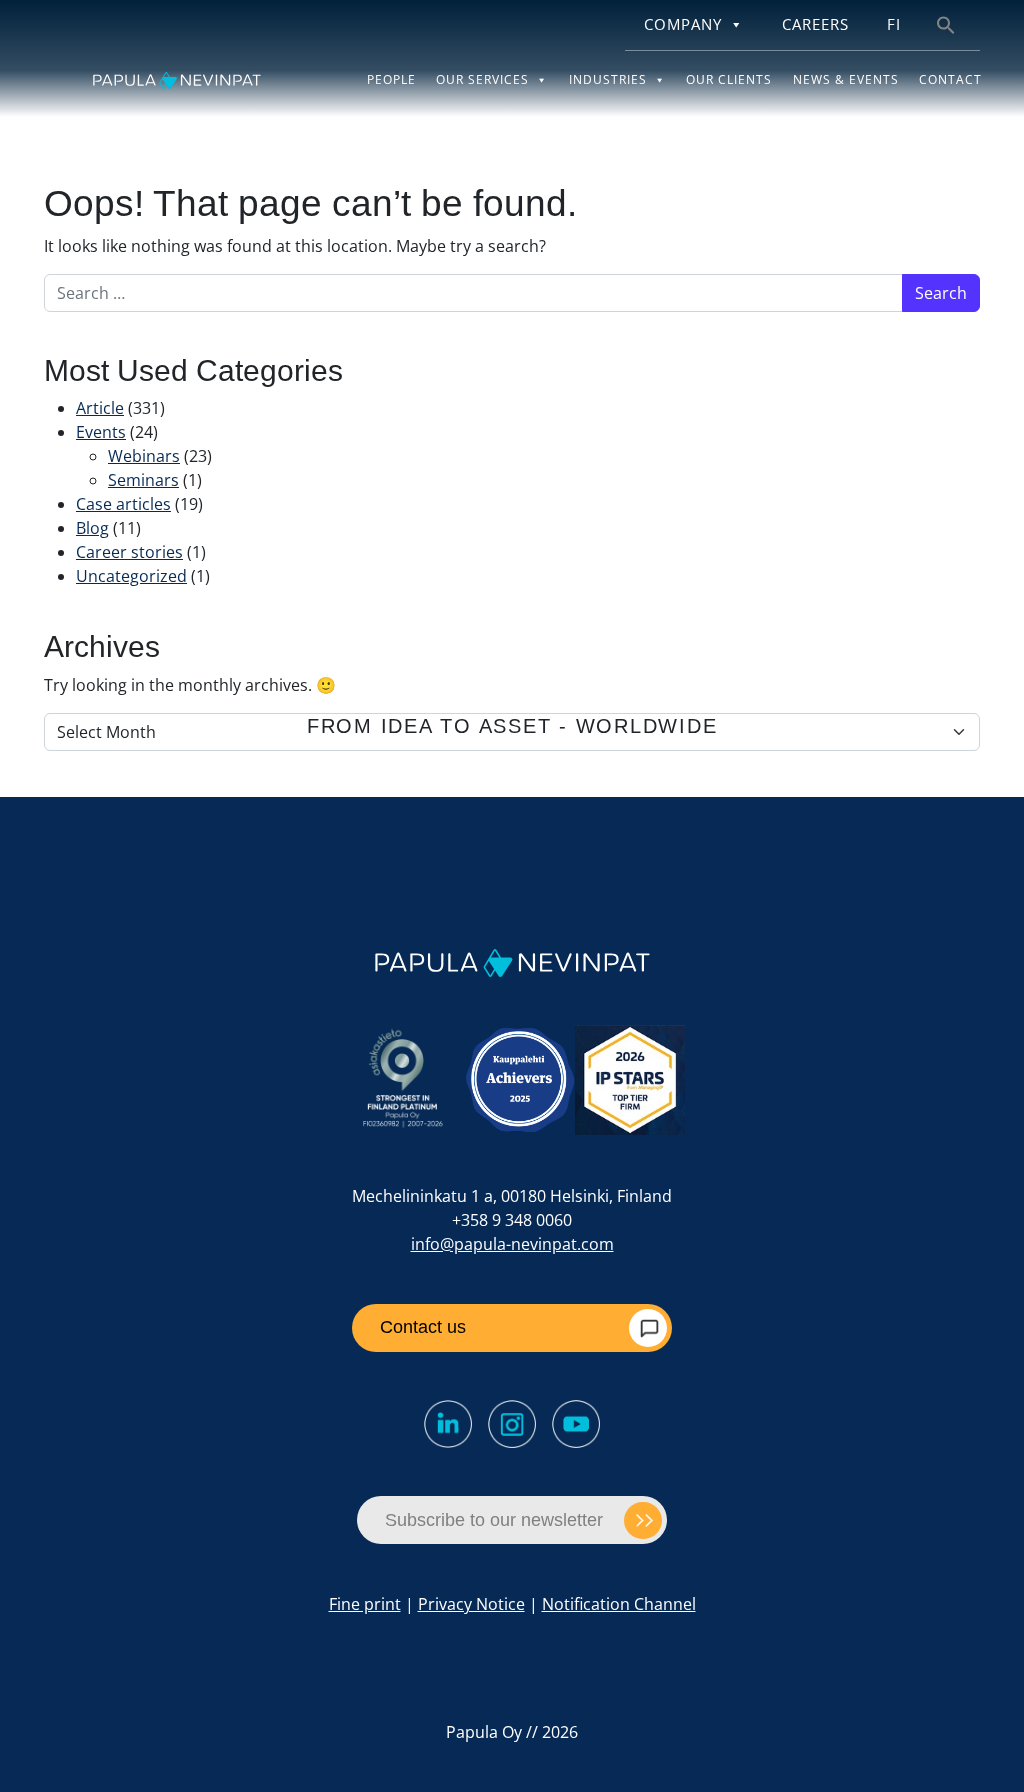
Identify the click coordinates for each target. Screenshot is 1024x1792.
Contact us (423, 1327)
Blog (92, 528)
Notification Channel (619, 1604)
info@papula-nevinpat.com (512, 1244)
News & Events (846, 79)
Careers (815, 24)
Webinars (144, 456)
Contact (950, 79)
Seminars (143, 480)
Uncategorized (131, 576)
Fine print (365, 1604)
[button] (946, 23)
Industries (608, 79)
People (391, 79)
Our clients (729, 79)
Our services (482, 79)
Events (101, 432)
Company (683, 24)
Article (100, 408)
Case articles (123, 504)
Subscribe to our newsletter (494, 1520)
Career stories (129, 552)
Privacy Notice (471, 1604)
